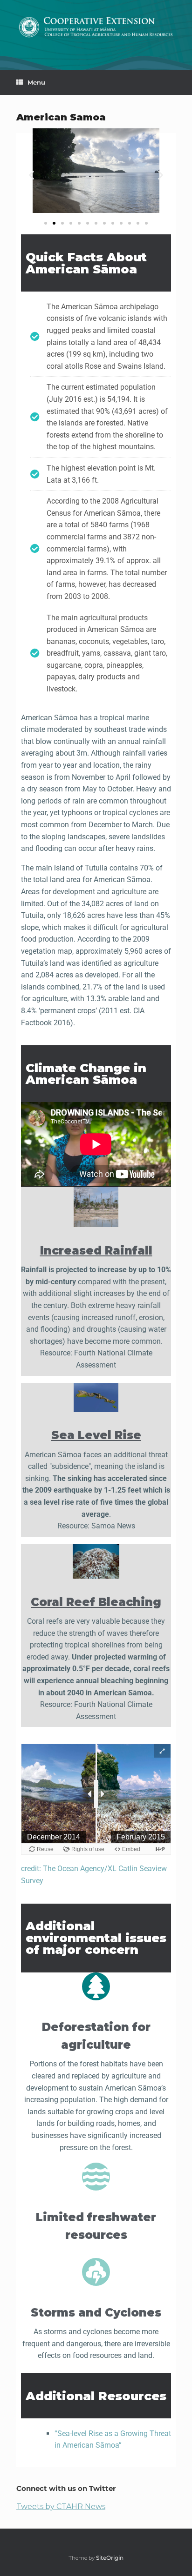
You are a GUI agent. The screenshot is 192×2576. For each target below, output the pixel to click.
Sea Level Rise (96, 1435)
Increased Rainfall (96, 1251)
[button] (31, 175)
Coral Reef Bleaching (96, 1602)
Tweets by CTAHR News (61, 2506)
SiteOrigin (110, 2558)
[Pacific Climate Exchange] (96, 28)
